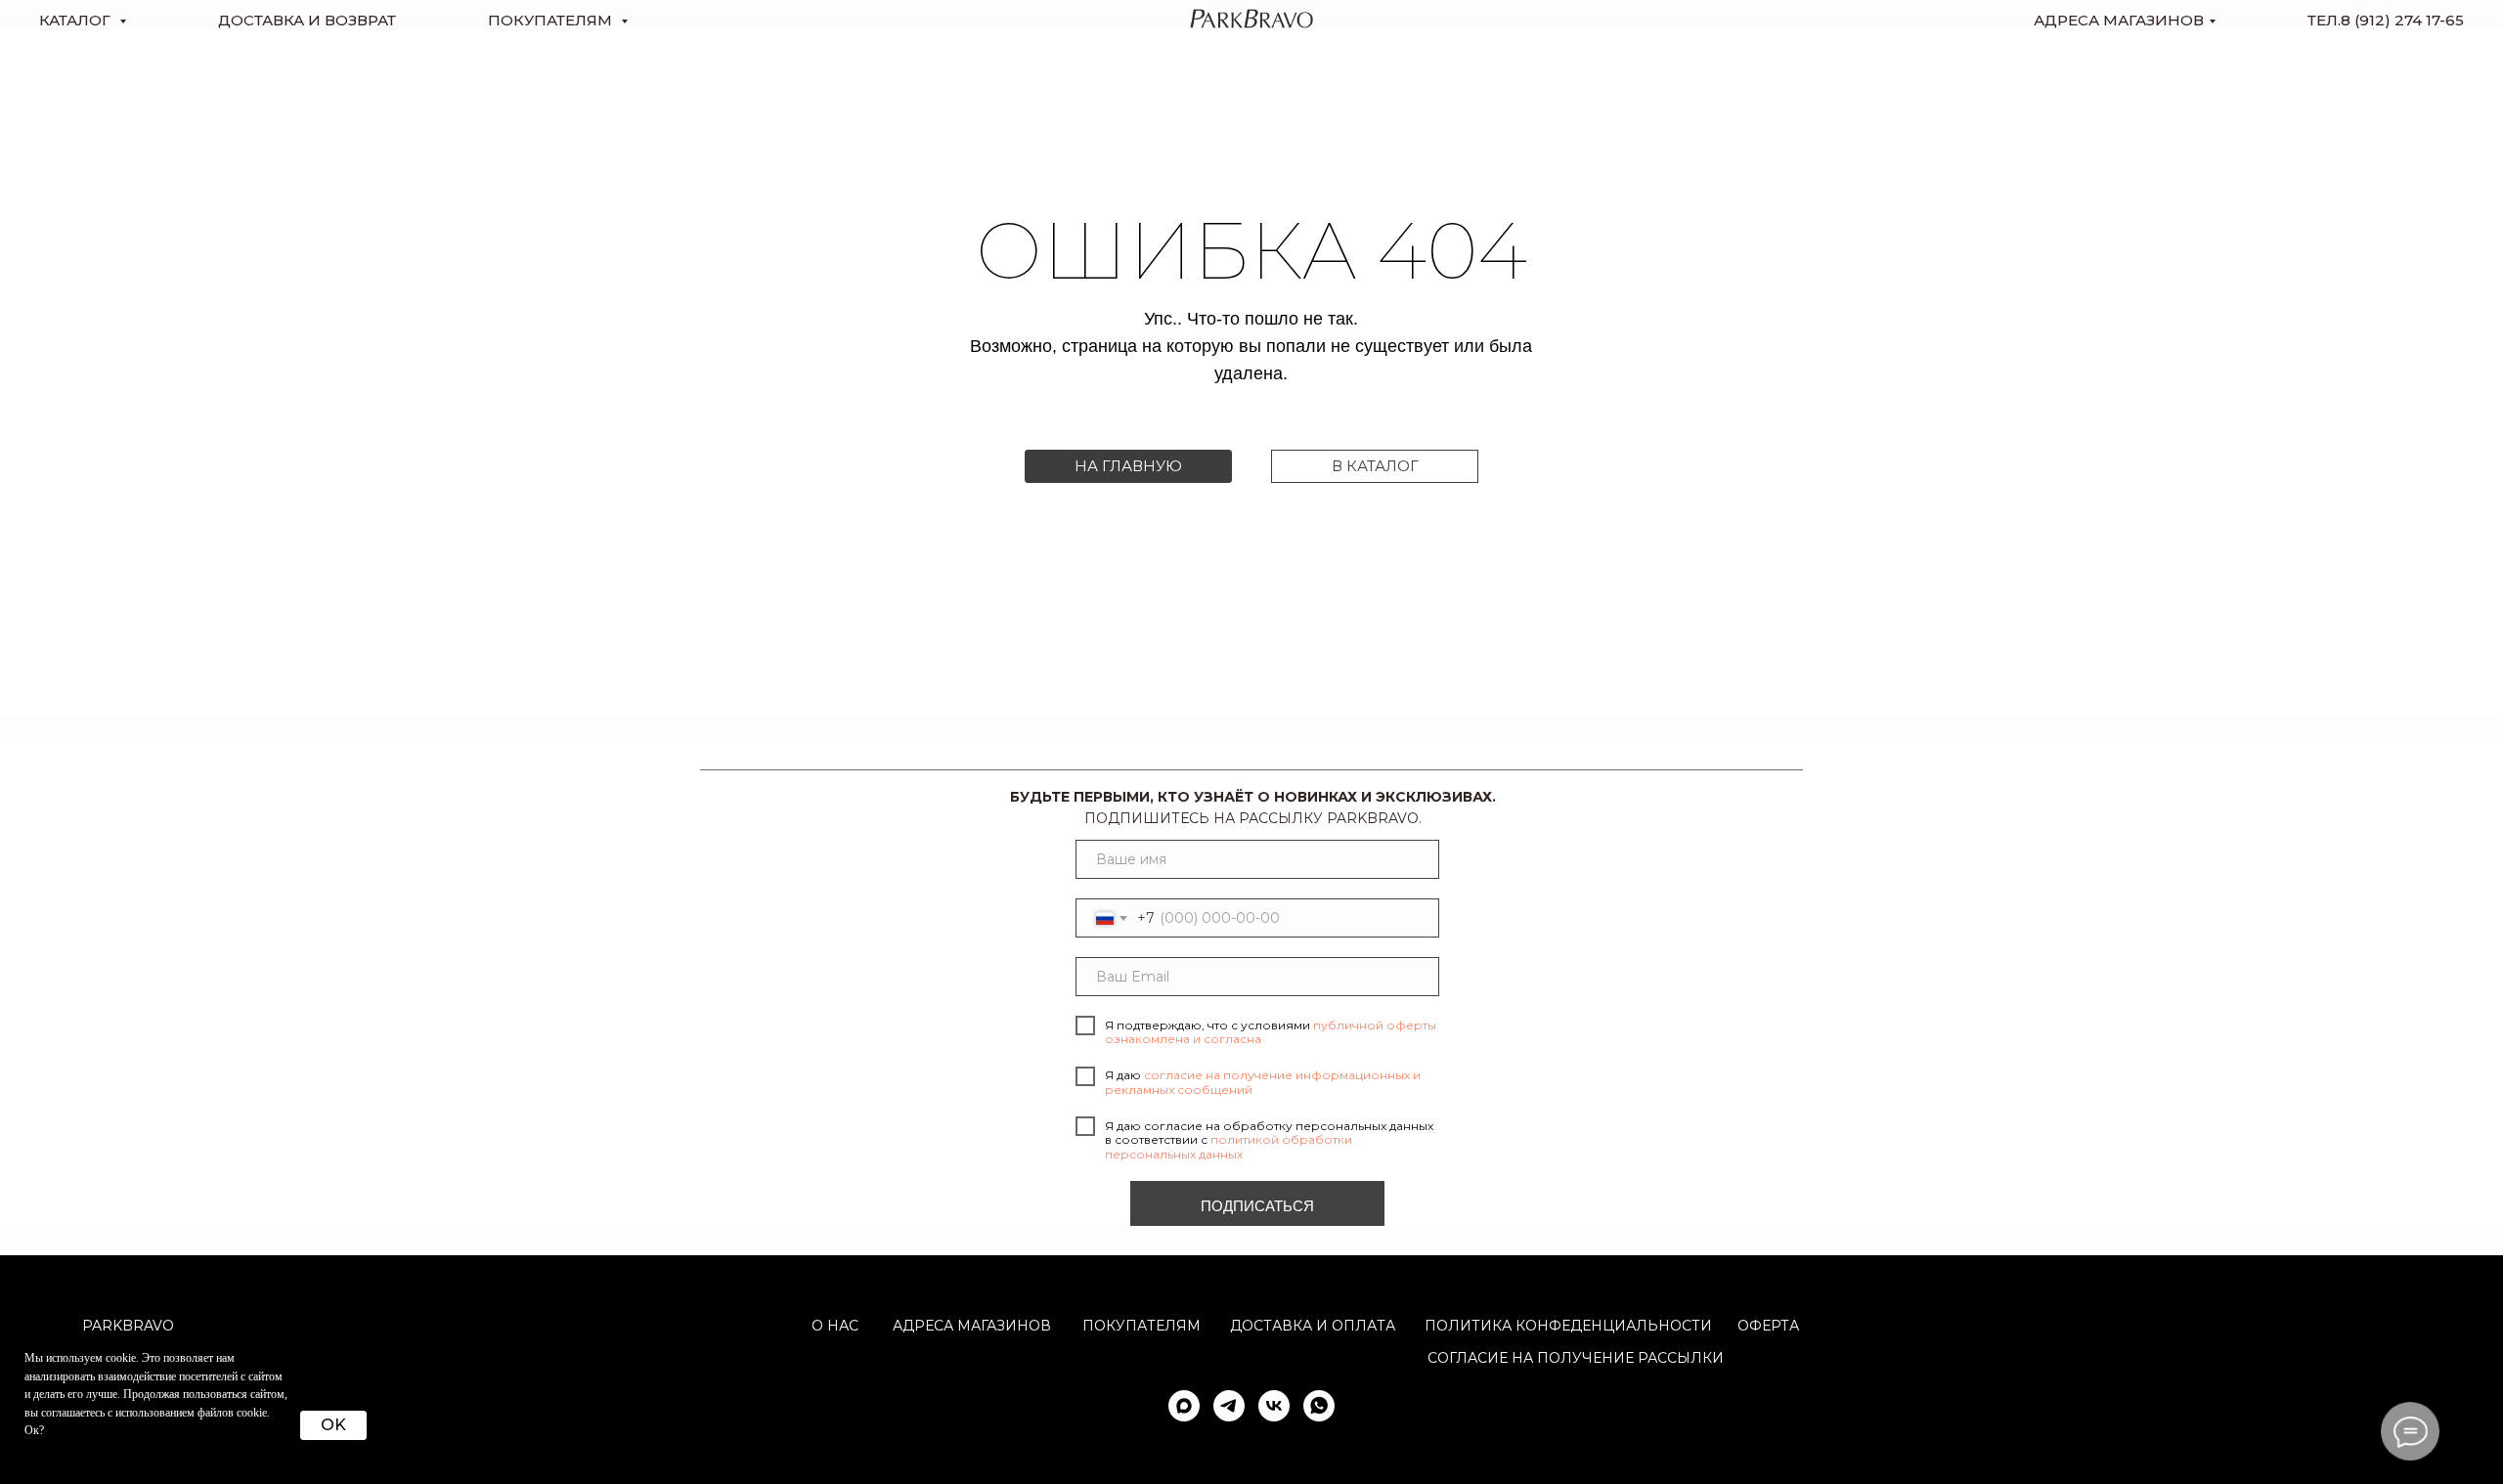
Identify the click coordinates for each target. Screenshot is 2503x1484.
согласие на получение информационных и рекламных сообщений (1263, 1082)
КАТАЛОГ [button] (77, 20)
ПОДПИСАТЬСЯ (1257, 1206)
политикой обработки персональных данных (1229, 1146)
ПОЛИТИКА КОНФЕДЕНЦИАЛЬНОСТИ (1568, 1326)
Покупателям (1142, 1326)
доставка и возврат (307, 20)
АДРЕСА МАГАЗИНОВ (972, 1326)
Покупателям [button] (552, 20)
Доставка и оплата (1313, 1326)
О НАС (835, 1326)
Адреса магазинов (2119, 20)
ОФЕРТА (1768, 1326)
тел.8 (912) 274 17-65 (2386, 20)
